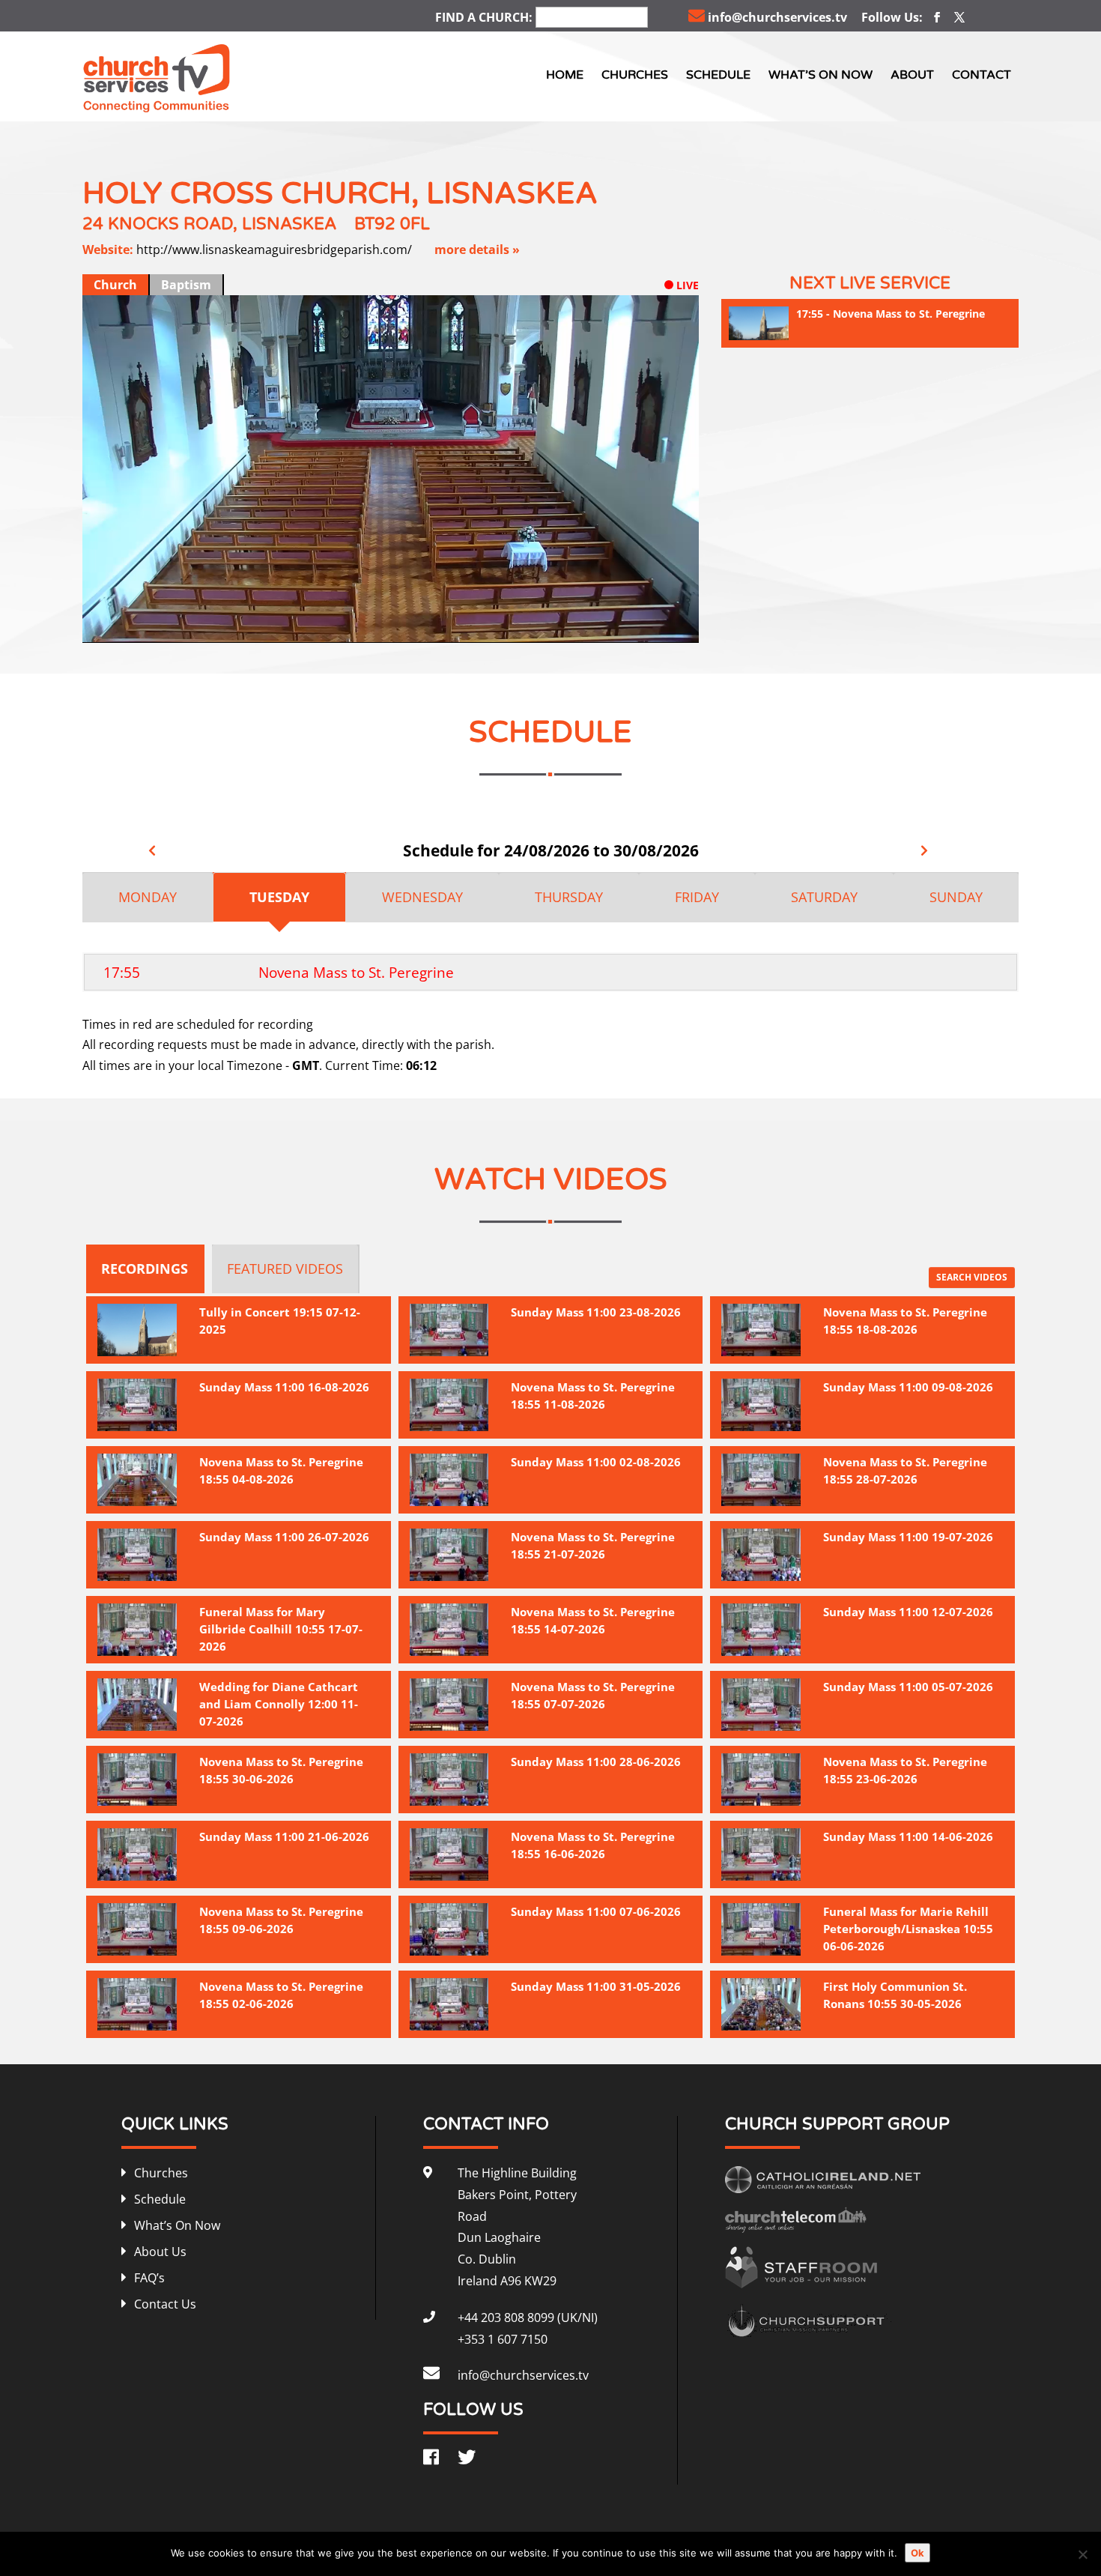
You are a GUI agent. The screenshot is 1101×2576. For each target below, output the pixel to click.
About (912, 75)
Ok (917, 2553)
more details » (477, 250)
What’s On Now (821, 75)
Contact (982, 75)
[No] (1082, 2554)
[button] (624, 628)
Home (565, 75)
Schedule (718, 75)
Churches (635, 75)
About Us (160, 2252)
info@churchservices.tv (777, 17)
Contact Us (165, 2304)
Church (115, 285)
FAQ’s (149, 2278)
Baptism (186, 285)
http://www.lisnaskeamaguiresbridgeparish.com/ (274, 250)
